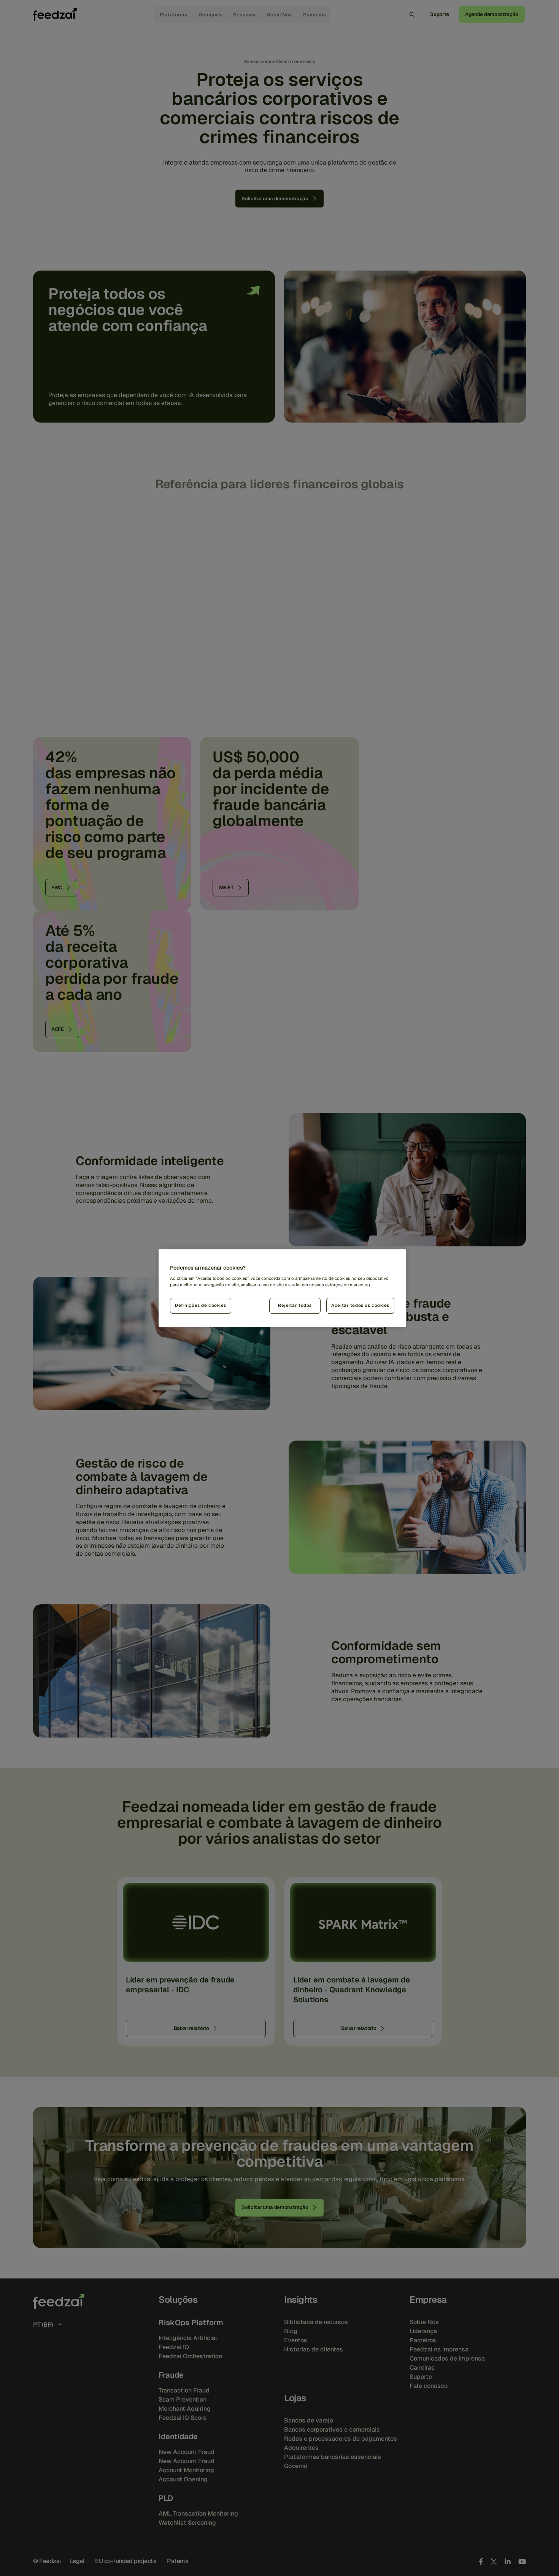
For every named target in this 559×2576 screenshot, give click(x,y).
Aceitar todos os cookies (360, 1305)
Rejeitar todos (295, 1305)
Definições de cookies (201, 1305)
